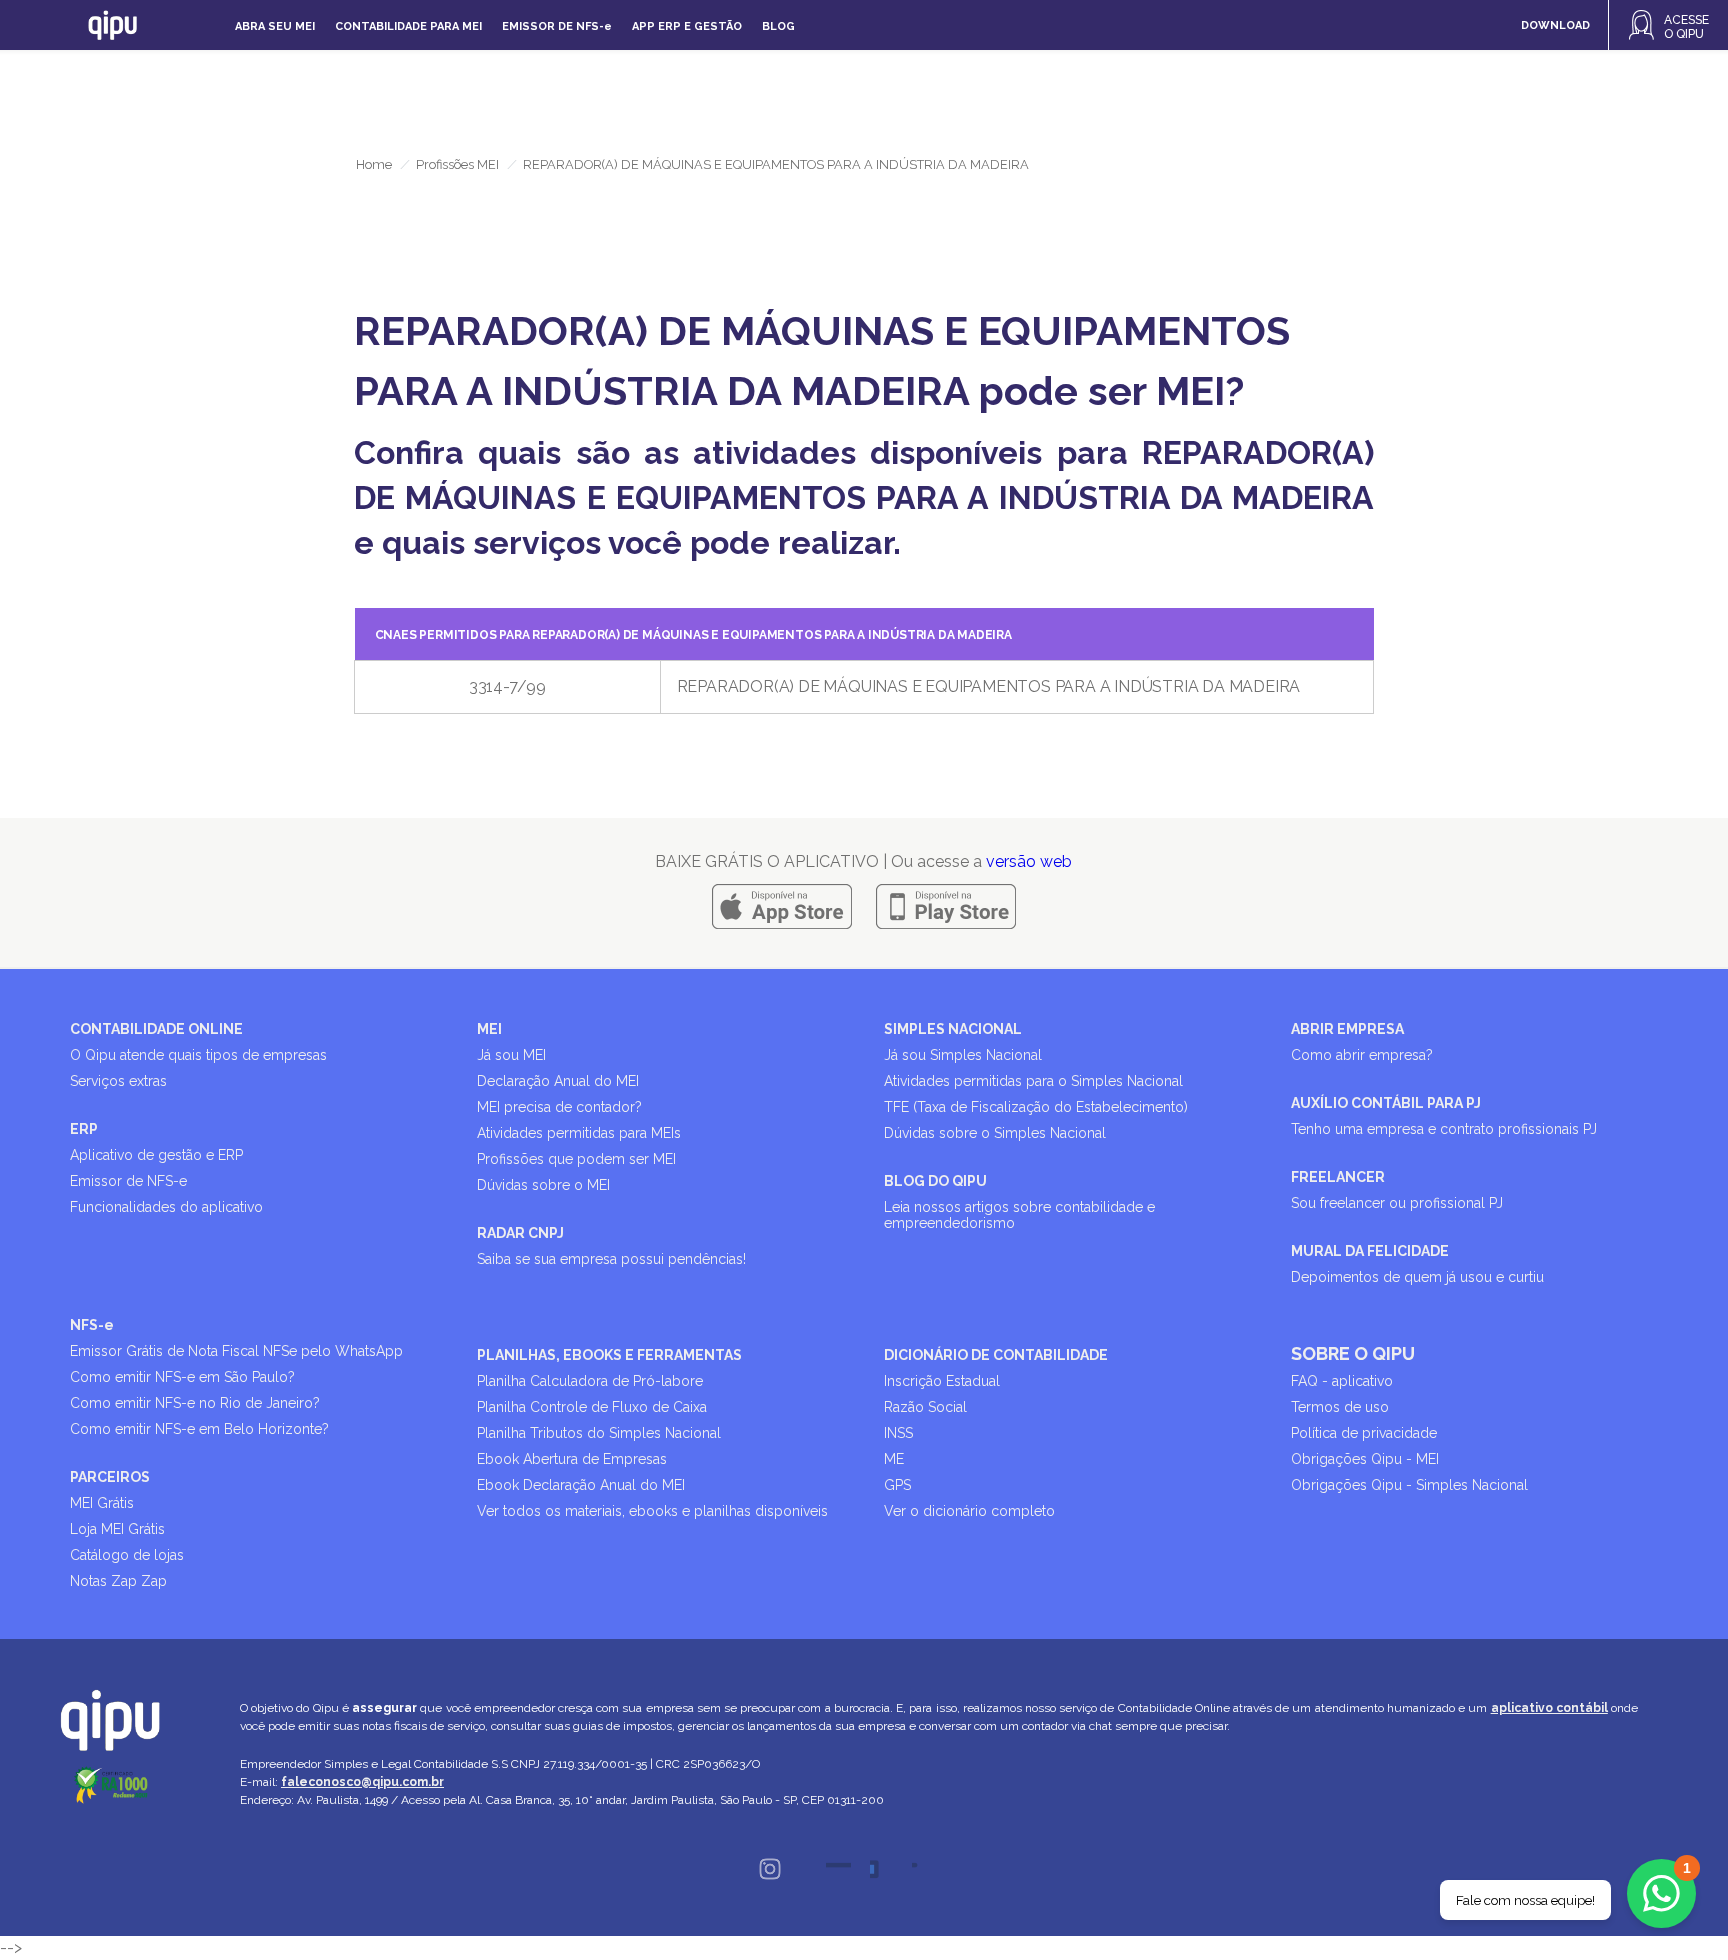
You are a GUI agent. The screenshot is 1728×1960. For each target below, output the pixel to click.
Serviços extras (118, 1081)
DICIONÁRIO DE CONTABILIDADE (996, 1355)
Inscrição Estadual (942, 1381)
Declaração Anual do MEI (558, 1081)
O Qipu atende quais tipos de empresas (198, 1055)
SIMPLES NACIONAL (953, 1029)
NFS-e (92, 1325)
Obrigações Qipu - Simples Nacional (1409, 1485)
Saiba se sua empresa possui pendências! (611, 1259)
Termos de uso (1340, 1407)
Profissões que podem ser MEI (576, 1159)
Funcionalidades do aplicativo (166, 1207)
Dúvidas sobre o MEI (543, 1185)
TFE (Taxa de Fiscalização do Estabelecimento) (1036, 1107)
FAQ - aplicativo (1342, 1381)
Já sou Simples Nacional (963, 1055)
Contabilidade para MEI (408, 26)
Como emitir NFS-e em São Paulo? (182, 1377)
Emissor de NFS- (557, 26)
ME (894, 1459)
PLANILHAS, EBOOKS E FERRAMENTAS (609, 1355)
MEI (489, 1029)
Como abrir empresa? (1362, 1055)
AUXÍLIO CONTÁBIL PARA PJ (1386, 1103)
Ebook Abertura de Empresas (572, 1459)
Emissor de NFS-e (128, 1181)
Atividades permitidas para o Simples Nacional (1033, 1081)
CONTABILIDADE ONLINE (156, 1029)
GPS (897, 1485)
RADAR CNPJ (520, 1233)
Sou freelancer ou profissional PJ (1397, 1203)
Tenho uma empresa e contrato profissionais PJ (1444, 1129)
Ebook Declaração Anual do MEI (581, 1485)
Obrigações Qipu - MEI (1365, 1459)
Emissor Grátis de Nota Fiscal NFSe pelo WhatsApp (236, 1351)
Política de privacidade (1364, 1433)
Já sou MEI (511, 1055)
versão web (1029, 861)
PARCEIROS (110, 1477)
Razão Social (925, 1407)
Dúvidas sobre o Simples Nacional (995, 1133)
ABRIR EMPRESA (1347, 1029)
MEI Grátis (102, 1503)
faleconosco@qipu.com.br (362, 1782)
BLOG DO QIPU (935, 1181)
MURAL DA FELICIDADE (1370, 1251)
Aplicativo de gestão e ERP (156, 1155)
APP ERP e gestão (687, 26)
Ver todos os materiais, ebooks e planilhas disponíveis (652, 1511)
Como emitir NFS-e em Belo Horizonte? (199, 1429)
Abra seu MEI (275, 26)
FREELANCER (1338, 1177)
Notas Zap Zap (118, 1581)
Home (374, 164)
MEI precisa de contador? (559, 1107)
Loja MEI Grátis (117, 1529)
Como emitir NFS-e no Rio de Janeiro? (195, 1403)
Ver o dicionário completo (969, 1511)
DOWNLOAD (1555, 25)
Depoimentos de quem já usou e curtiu (1417, 1277)
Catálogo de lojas (127, 1555)
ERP (84, 1129)
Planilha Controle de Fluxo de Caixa (592, 1407)
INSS (898, 1433)
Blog (778, 26)
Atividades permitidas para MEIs (579, 1133)
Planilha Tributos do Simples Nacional (599, 1433)
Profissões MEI (457, 164)
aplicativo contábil (1549, 1708)
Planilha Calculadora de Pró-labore (590, 1381)
